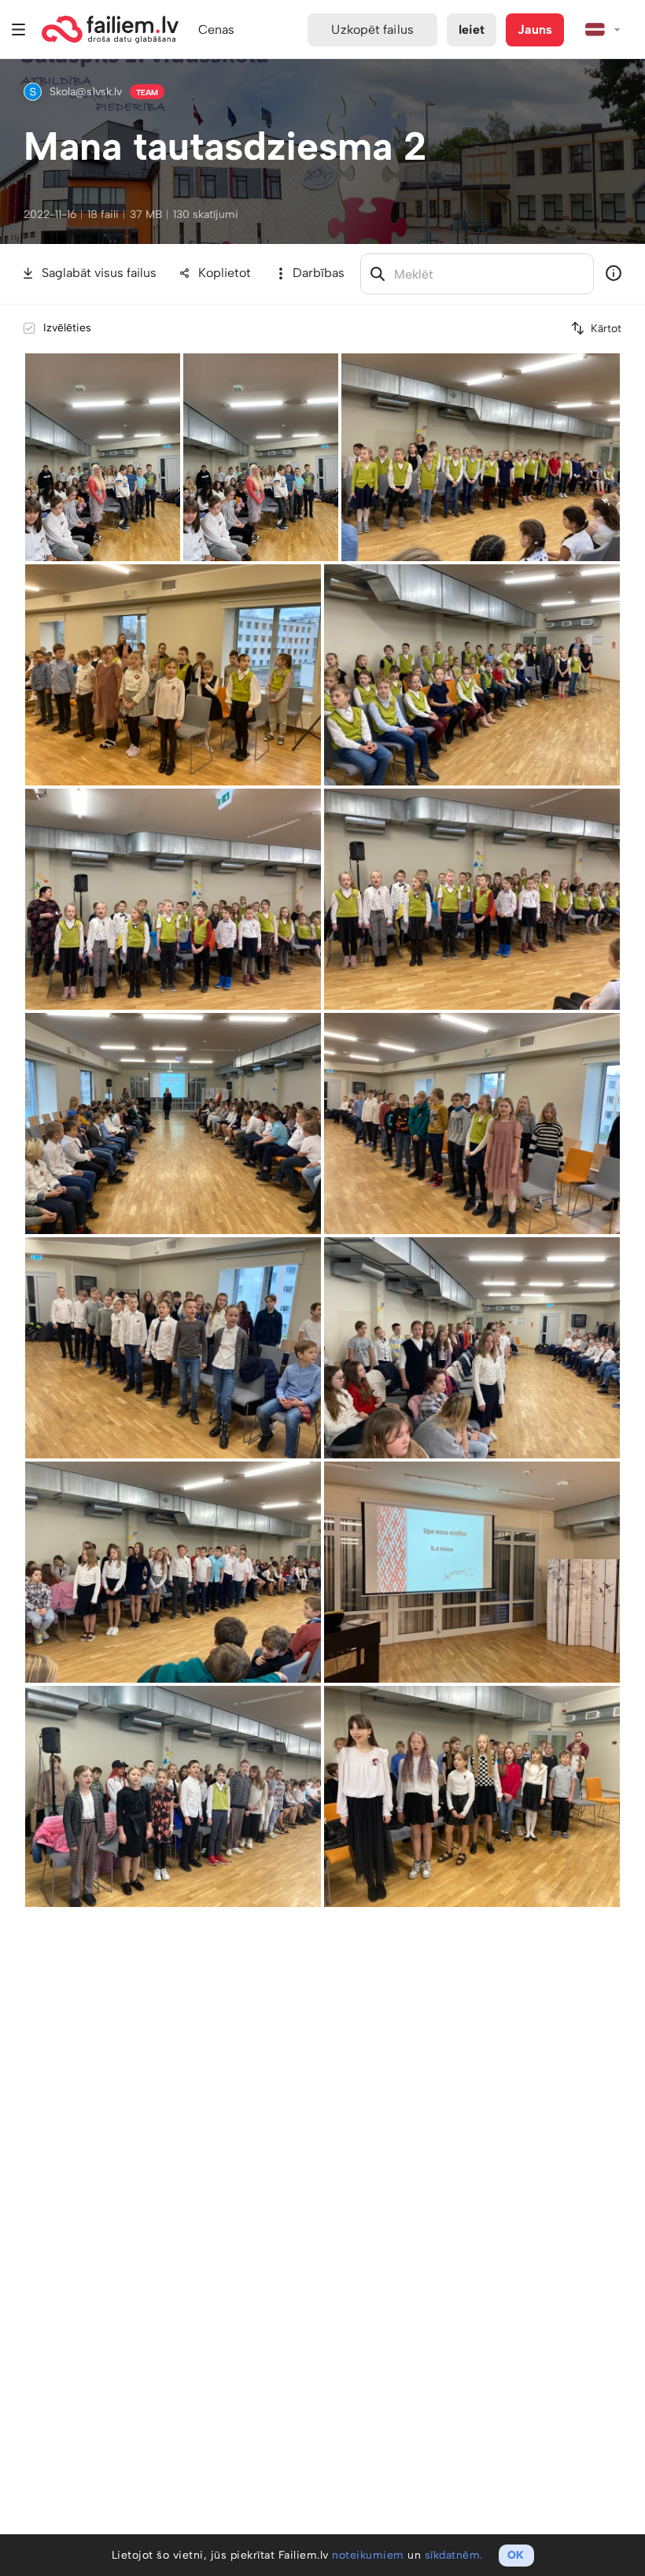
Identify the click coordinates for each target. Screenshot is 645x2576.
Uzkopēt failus (372, 30)
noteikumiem (368, 2555)
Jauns (535, 30)
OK (516, 2555)
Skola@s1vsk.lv (86, 92)
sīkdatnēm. (454, 2555)
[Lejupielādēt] (170, 364)
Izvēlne (19, 30)
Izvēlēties (67, 328)
